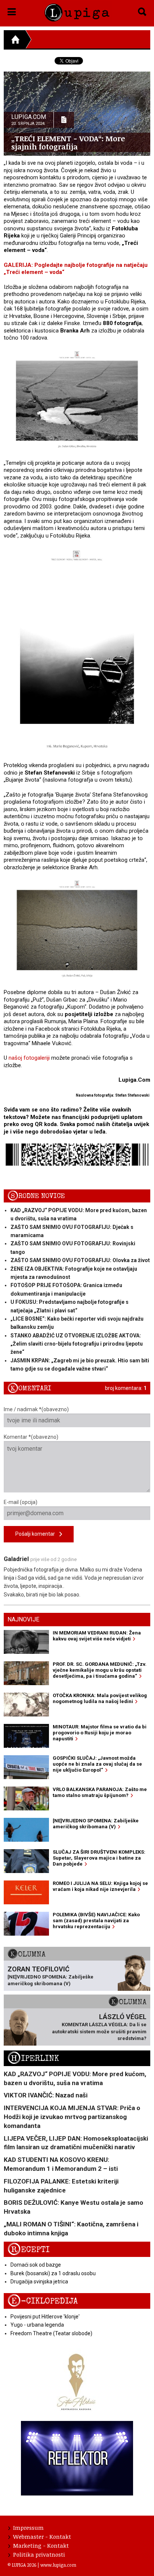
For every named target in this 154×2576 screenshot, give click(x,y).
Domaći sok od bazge (36, 2265)
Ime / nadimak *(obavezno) (36, 1409)
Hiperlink (33, 2058)
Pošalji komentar (37, 1534)
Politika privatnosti (39, 2554)
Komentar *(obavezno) (31, 1437)
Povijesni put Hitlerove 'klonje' (45, 2317)
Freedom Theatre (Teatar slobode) (51, 2333)
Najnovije (23, 1619)
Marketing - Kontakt (41, 2545)
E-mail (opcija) (21, 1502)
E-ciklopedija (43, 2301)
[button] (12, 10)
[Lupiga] (77, 11)
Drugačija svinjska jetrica (39, 2282)
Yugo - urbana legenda (37, 2325)
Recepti (29, 2250)
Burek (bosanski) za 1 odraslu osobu (53, 2273)
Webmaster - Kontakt (42, 2536)
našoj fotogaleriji (29, 1058)
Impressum (28, 2528)
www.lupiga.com (58, 2565)
